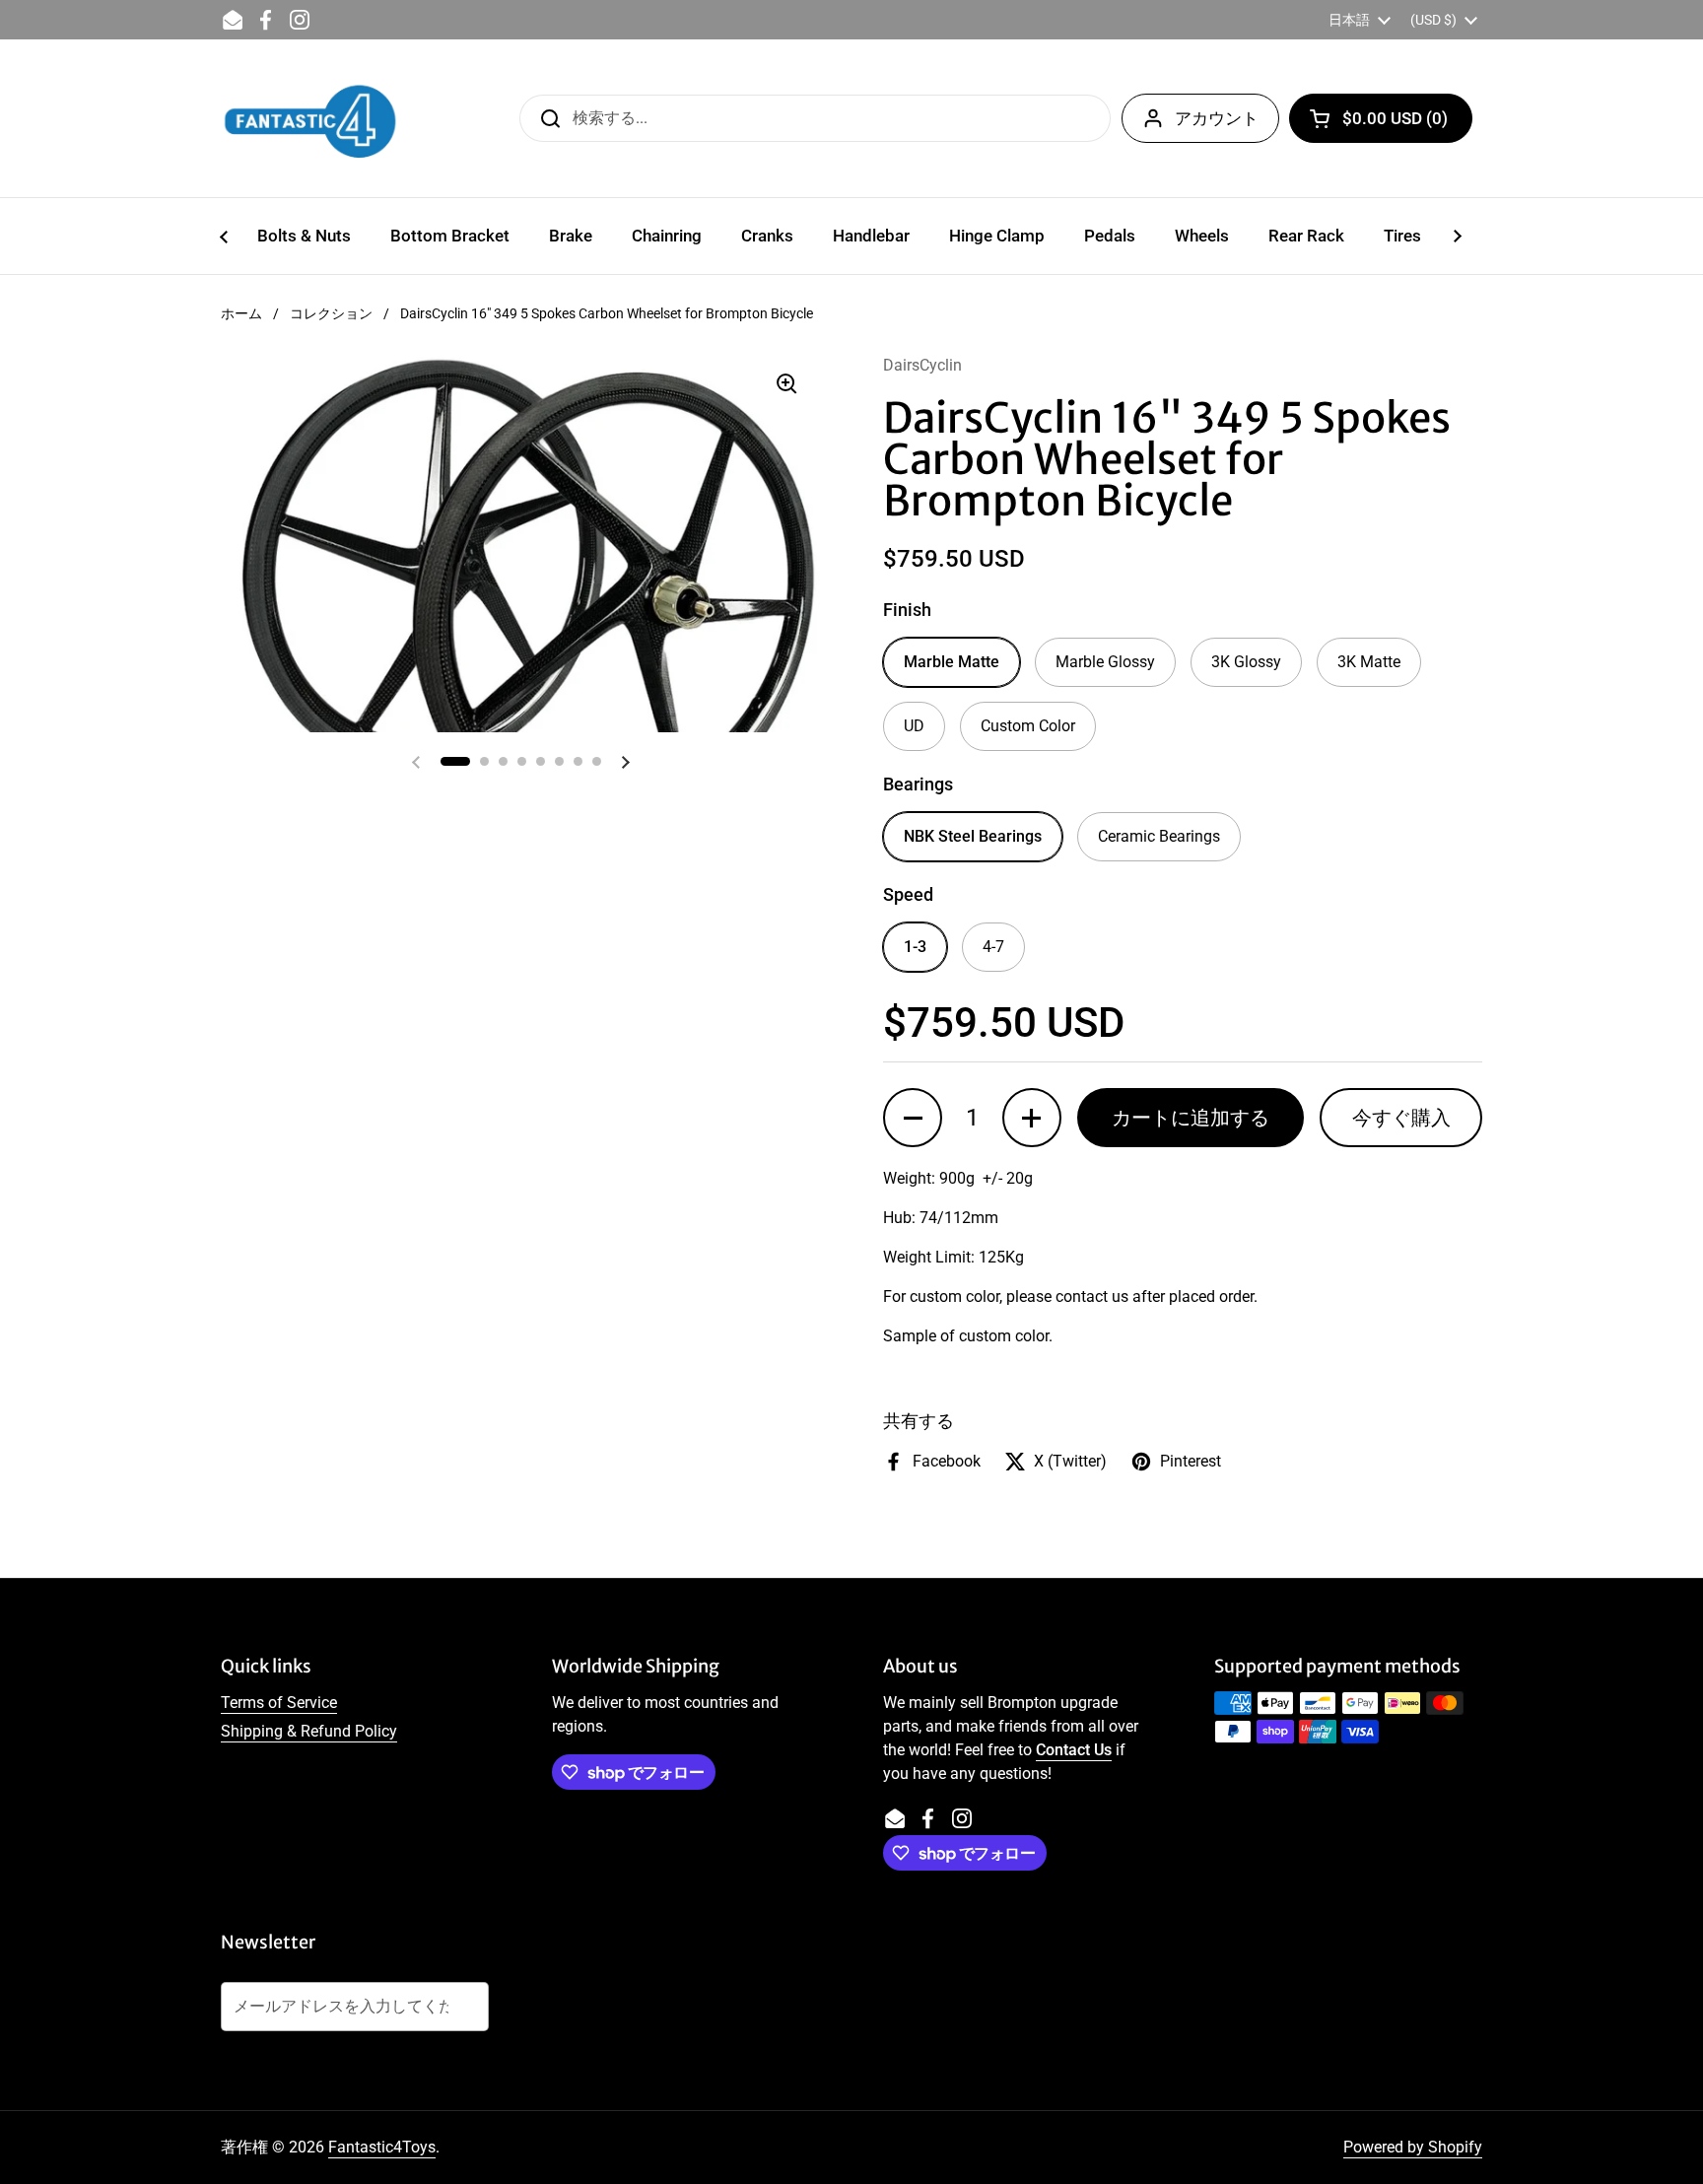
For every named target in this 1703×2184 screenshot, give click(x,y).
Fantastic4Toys (382, 2147)
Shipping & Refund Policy (309, 1731)
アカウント (1217, 118)
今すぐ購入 (1401, 1118)
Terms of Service (279, 1703)
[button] (1381, 118)
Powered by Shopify (1413, 2147)
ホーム (241, 313)
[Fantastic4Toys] (310, 118)
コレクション (331, 313)
